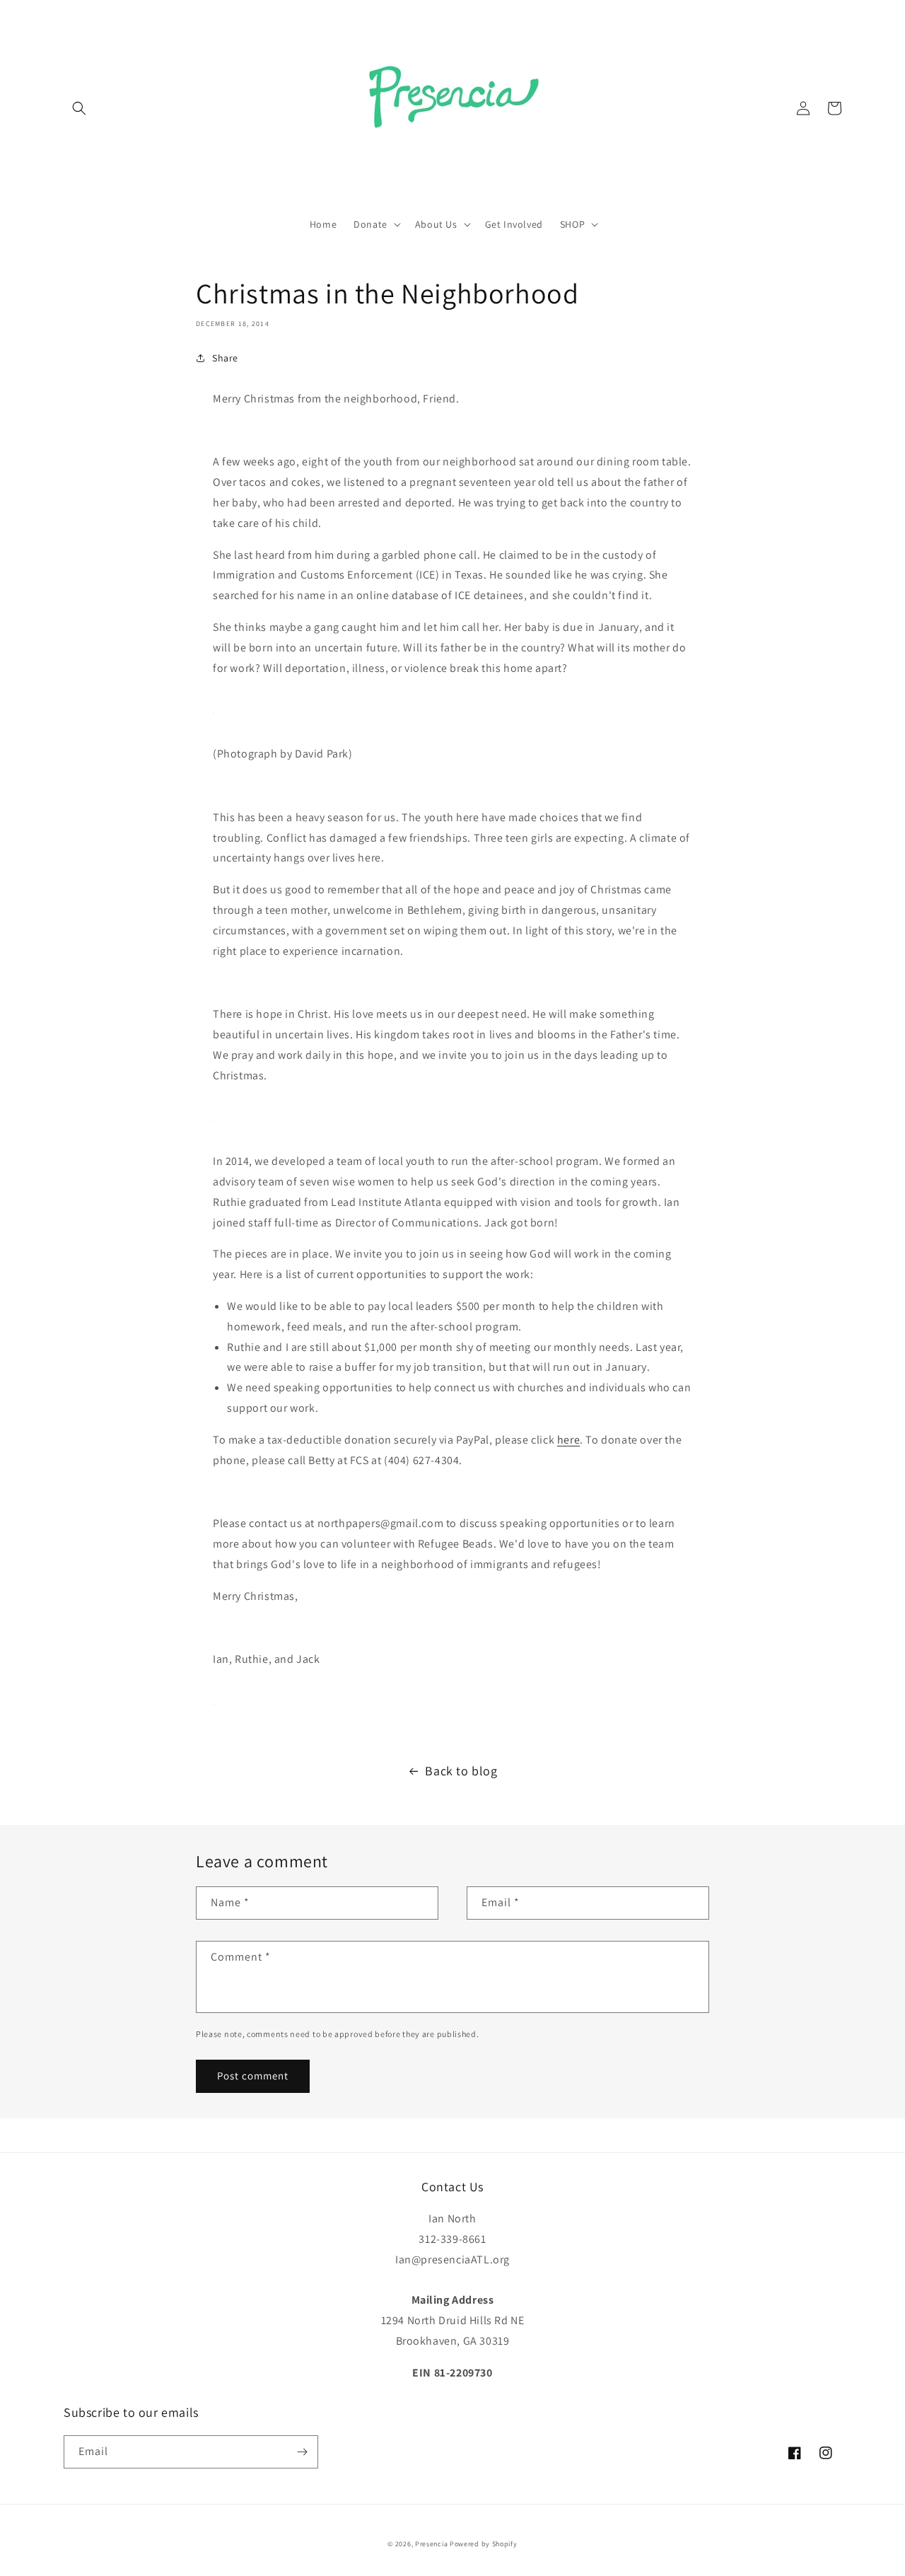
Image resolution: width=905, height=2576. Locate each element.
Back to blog (461, 1771)
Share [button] (225, 358)
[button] (79, 108)
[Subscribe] (302, 2452)
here (568, 1440)
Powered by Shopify (484, 2544)
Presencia (431, 2544)
